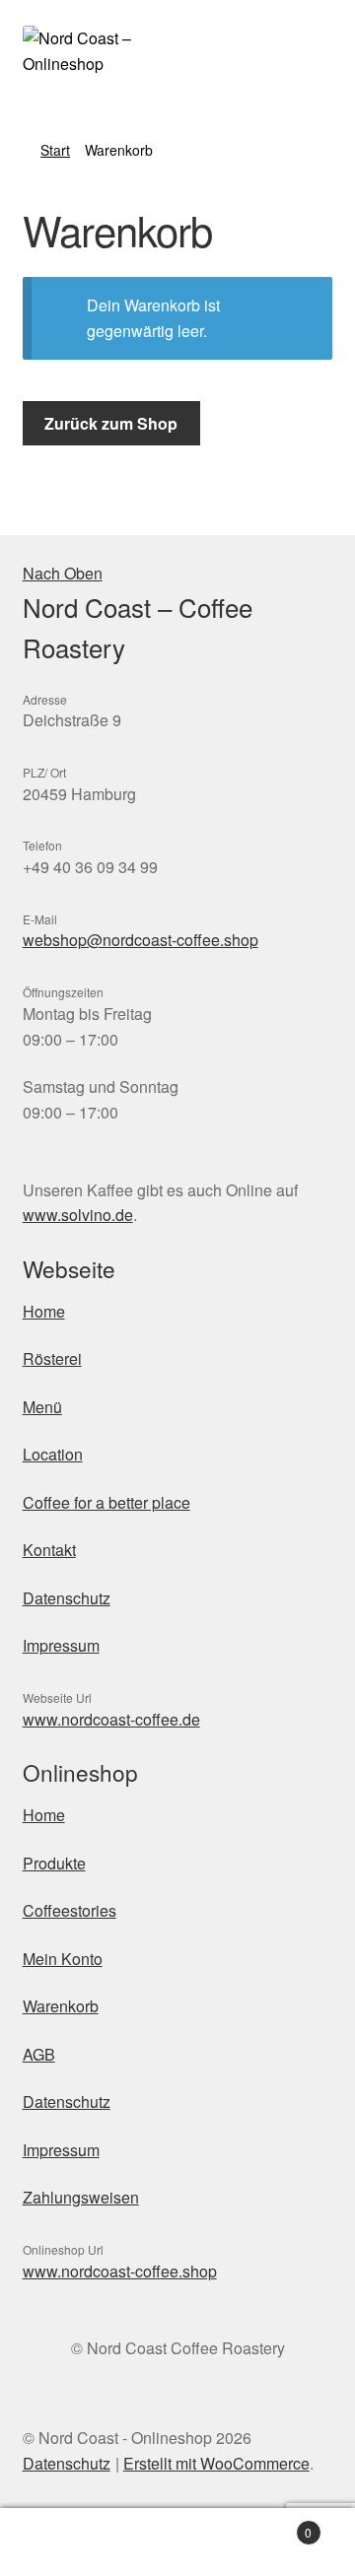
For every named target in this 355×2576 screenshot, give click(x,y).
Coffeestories (70, 1910)
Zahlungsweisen (81, 2197)
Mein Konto (63, 1959)
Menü (42, 1407)
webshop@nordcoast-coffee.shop (141, 940)
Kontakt (49, 1550)
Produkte (54, 1863)
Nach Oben (63, 573)
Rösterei (52, 1358)
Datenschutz (67, 1598)
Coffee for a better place (106, 1502)
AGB (39, 2054)
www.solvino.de (78, 1215)
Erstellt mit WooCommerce (216, 2463)
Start (55, 150)
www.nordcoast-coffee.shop (120, 2271)
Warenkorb (61, 2006)
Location (53, 1454)
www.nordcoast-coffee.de (111, 1719)
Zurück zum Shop (111, 423)
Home (44, 1311)
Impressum (61, 1645)
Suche (177, 2542)
